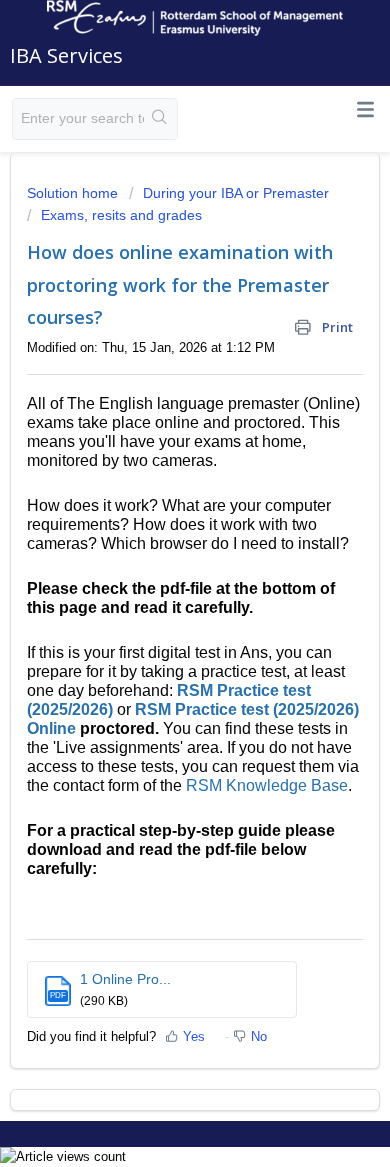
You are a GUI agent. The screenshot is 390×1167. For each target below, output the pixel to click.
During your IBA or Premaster (236, 193)
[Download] (158, 572)
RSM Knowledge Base (267, 785)
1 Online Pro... (125, 979)
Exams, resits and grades (121, 215)
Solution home (74, 193)
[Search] (160, 119)
